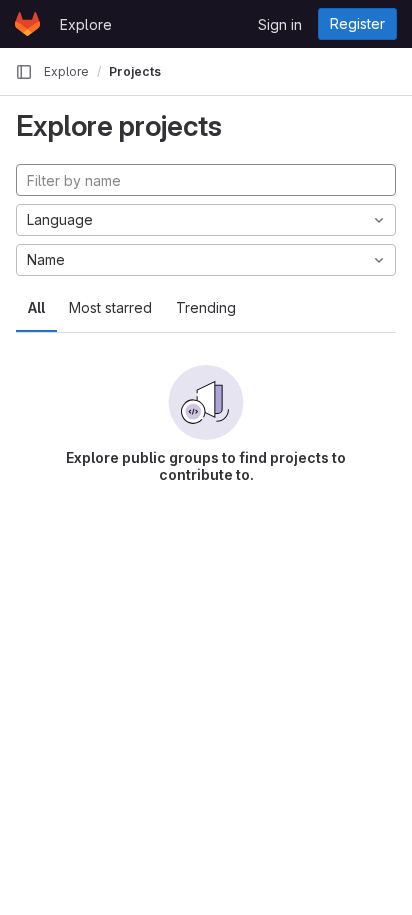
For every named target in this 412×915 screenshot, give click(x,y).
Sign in (280, 24)
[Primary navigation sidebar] (24, 72)
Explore (86, 24)
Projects (135, 71)
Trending (206, 307)
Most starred (110, 307)
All (36, 307)
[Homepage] (27, 24)
